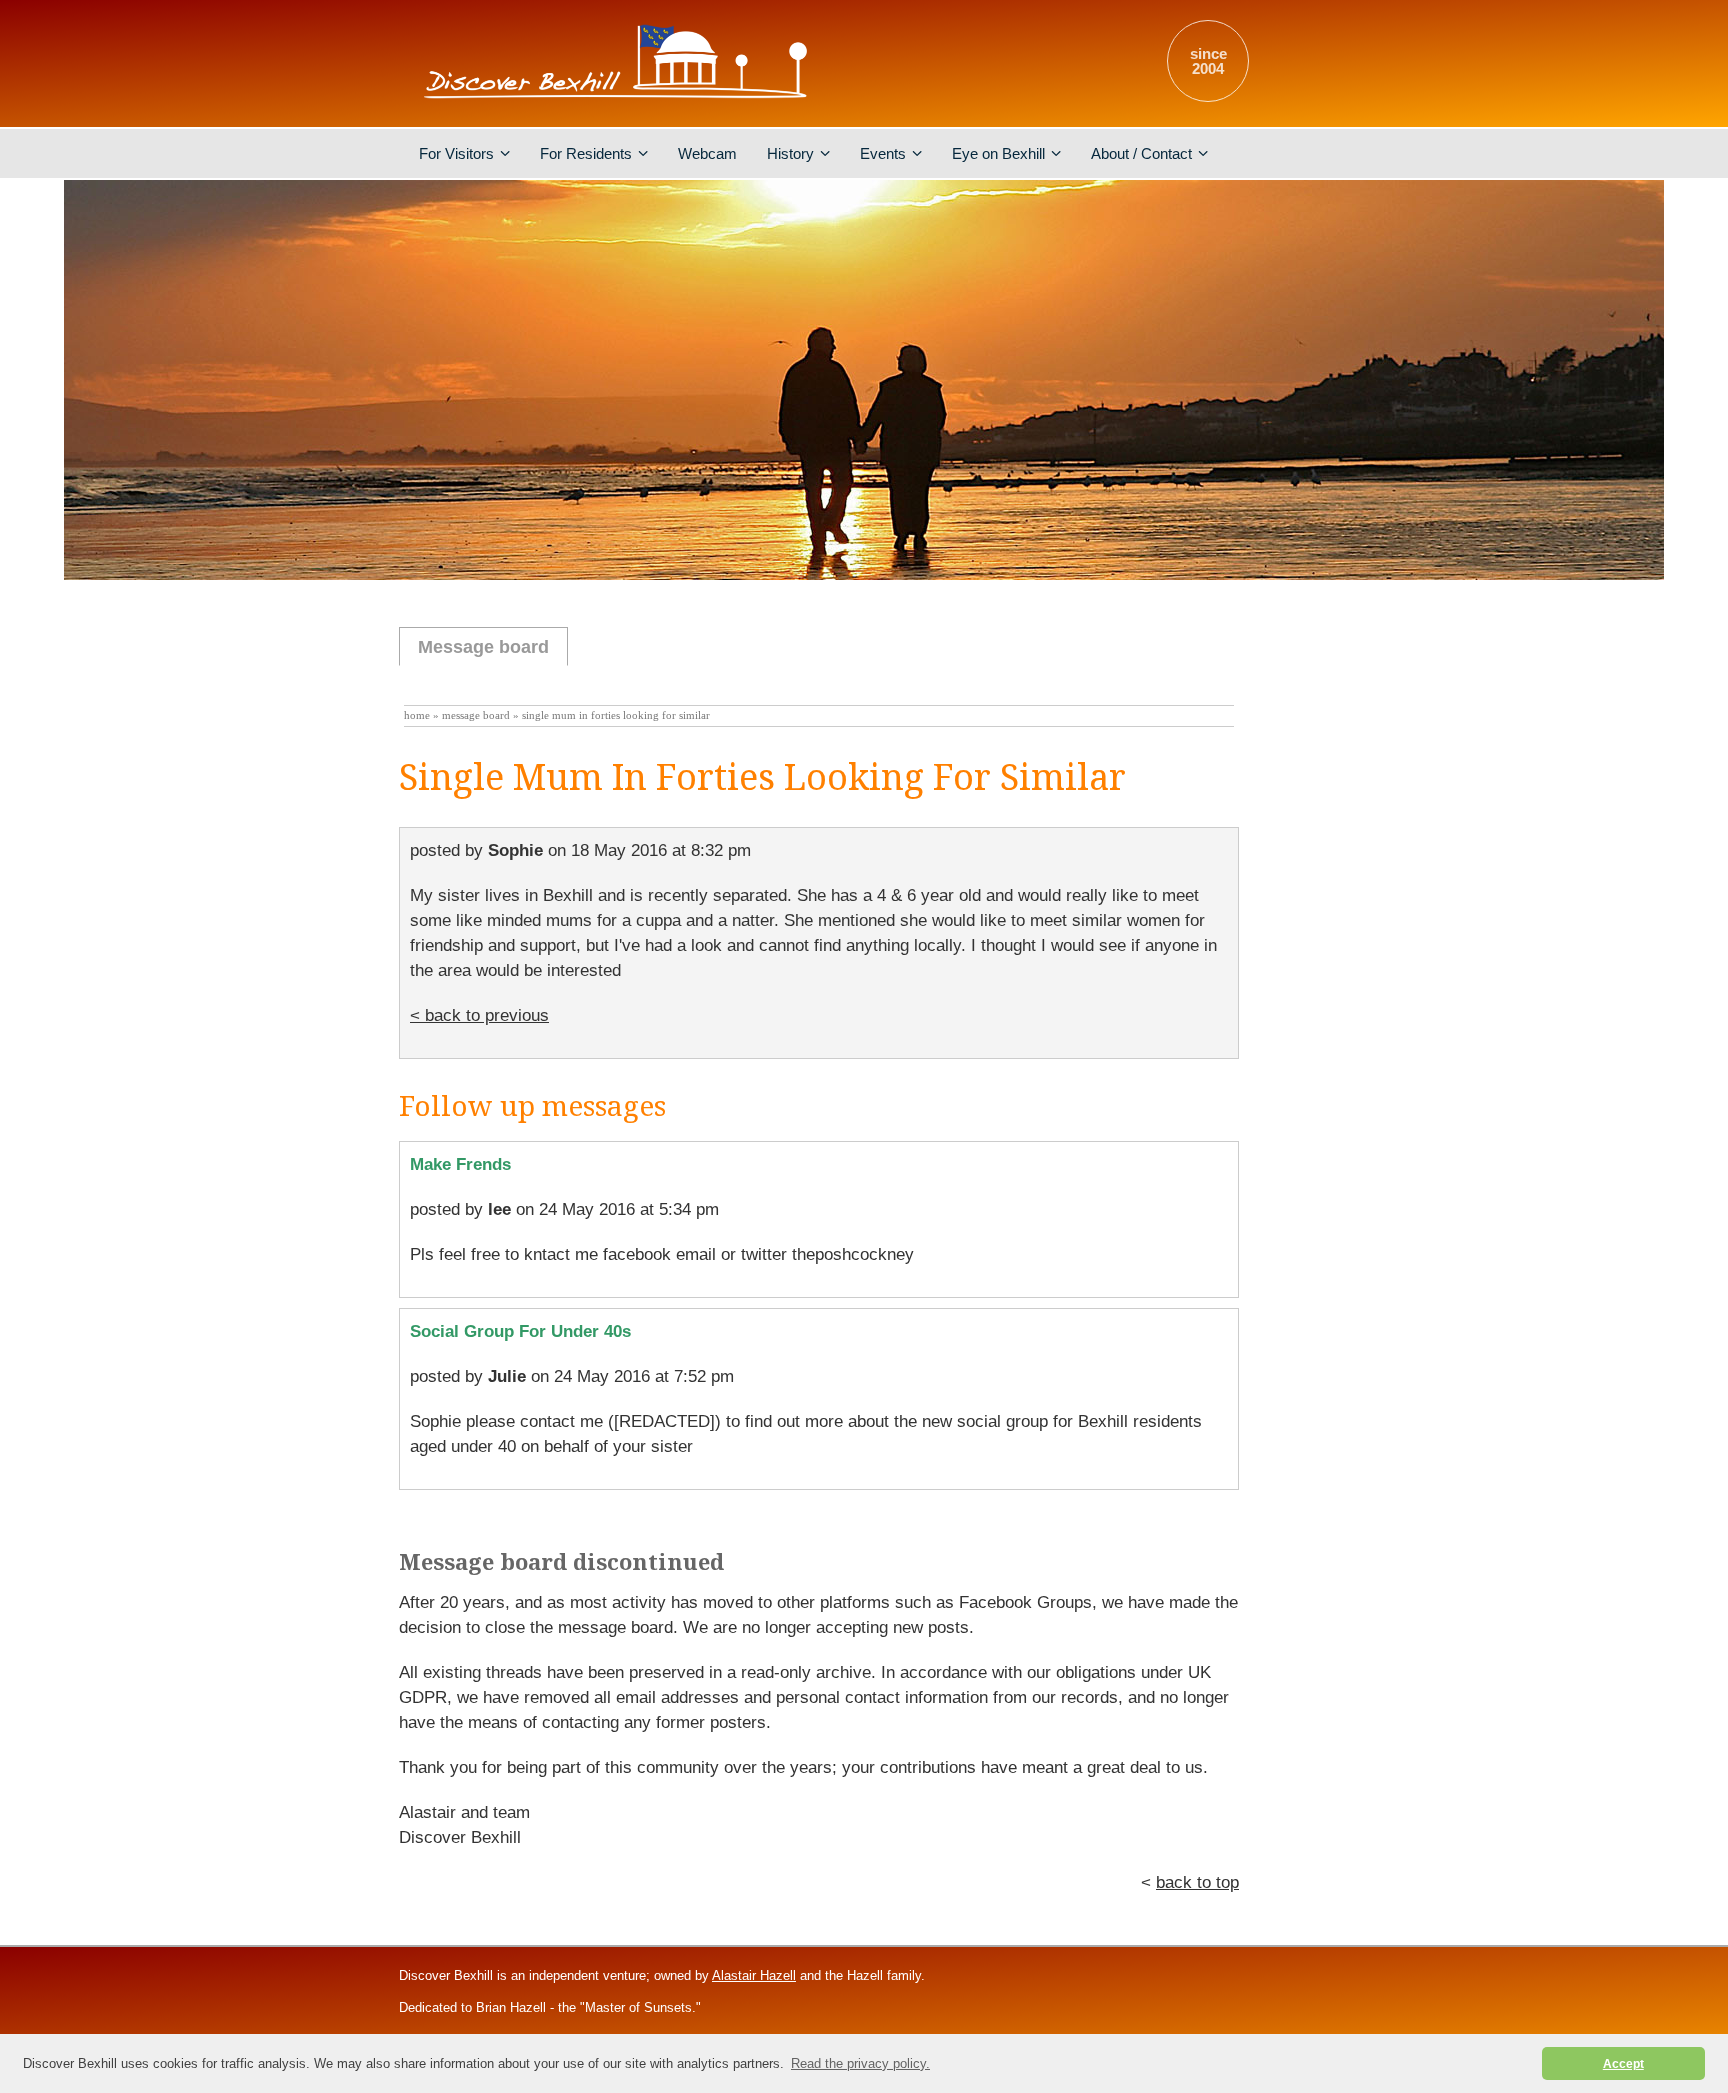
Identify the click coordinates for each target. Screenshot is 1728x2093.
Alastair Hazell (754, 1975)
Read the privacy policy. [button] (860, 2063)
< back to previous (479, 1015)
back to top (1197, 1882)
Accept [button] (1623, 2063)
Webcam (707, 153)
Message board (483, 647)
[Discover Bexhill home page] (619, 104)
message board (476, 715)
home (417, 715)
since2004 (1208, 61)
